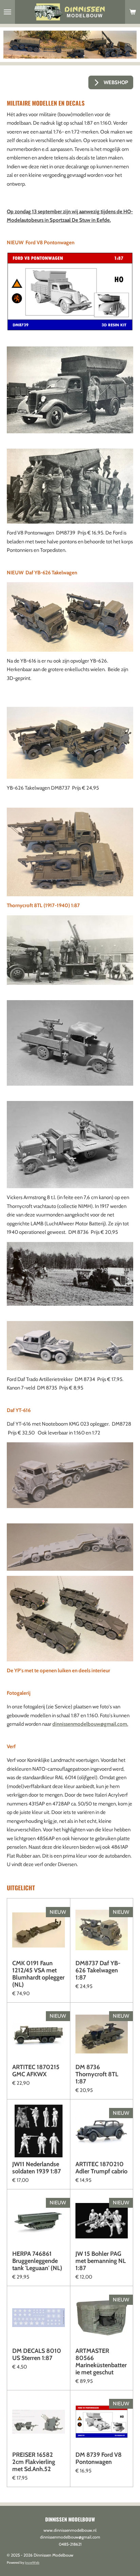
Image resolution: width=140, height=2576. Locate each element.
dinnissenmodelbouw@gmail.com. (90, 1724)
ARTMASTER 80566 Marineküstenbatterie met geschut (101, 2362)
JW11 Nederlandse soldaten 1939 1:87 (37, 2168)
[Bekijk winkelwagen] (133, 12)
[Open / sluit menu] (7, 12)
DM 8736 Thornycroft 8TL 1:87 (97, 2074)
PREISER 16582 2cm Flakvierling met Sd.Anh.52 (34, 2462)
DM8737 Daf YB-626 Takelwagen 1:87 (98, 1970)
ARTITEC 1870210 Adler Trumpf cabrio (101, 2168)
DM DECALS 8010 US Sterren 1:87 (37, 2355)
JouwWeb (32, 2563)
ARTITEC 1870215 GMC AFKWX (36, 2071)
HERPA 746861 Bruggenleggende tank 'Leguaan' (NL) (37, 2261)
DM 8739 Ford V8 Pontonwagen (99, 2458)
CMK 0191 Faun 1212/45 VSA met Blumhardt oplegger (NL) (38, 1974)
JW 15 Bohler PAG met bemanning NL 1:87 (101, 2261)
